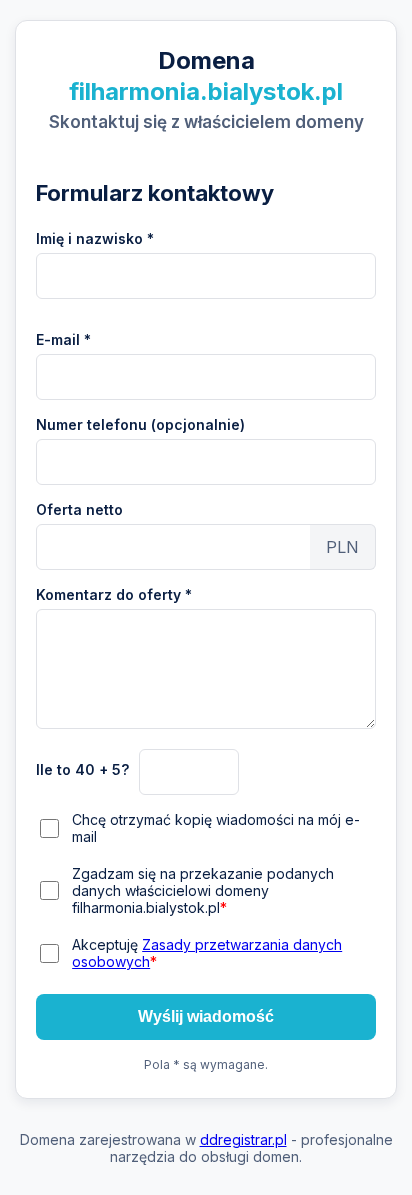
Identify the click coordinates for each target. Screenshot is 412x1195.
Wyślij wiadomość (206, 1016)
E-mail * (63, 339)
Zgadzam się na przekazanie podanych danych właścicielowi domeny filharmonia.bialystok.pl (203, 890)
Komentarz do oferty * (114, 594)
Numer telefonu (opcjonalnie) (140, 424)
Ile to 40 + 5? (82, 769)
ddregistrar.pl (243, 1139)
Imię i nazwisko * (95, 238)
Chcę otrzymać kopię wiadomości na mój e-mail (216, 828)
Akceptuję (207, 953)
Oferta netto (79, 509)
